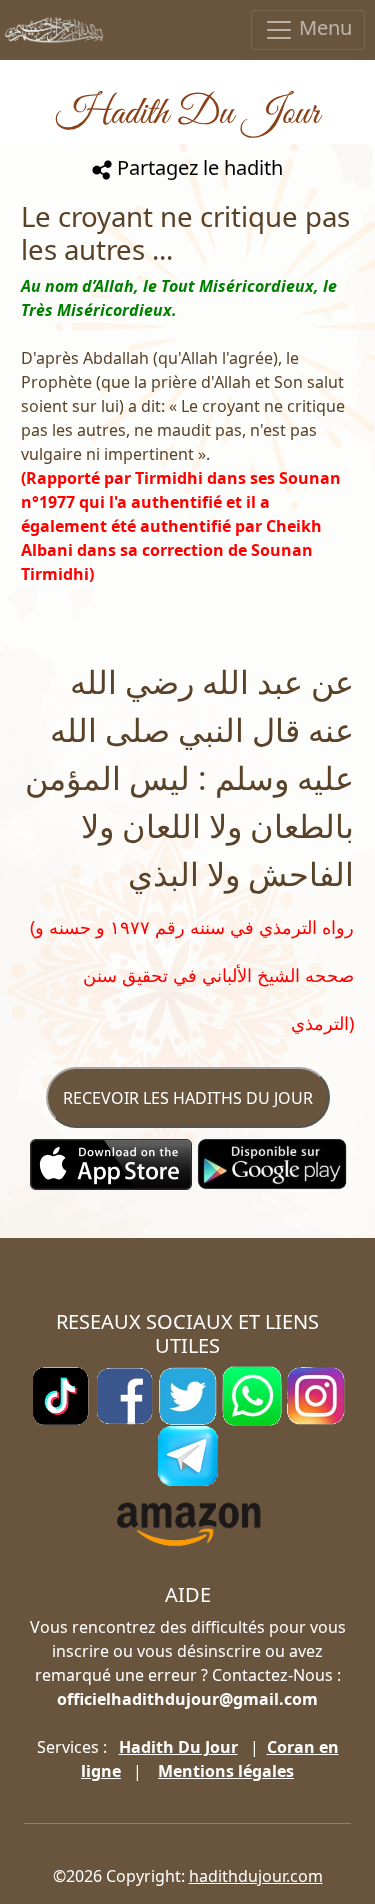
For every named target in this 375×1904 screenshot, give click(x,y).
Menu (323, 27)
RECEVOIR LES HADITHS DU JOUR (188, 1098)
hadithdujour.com (256, 1876)
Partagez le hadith (197, 167)
